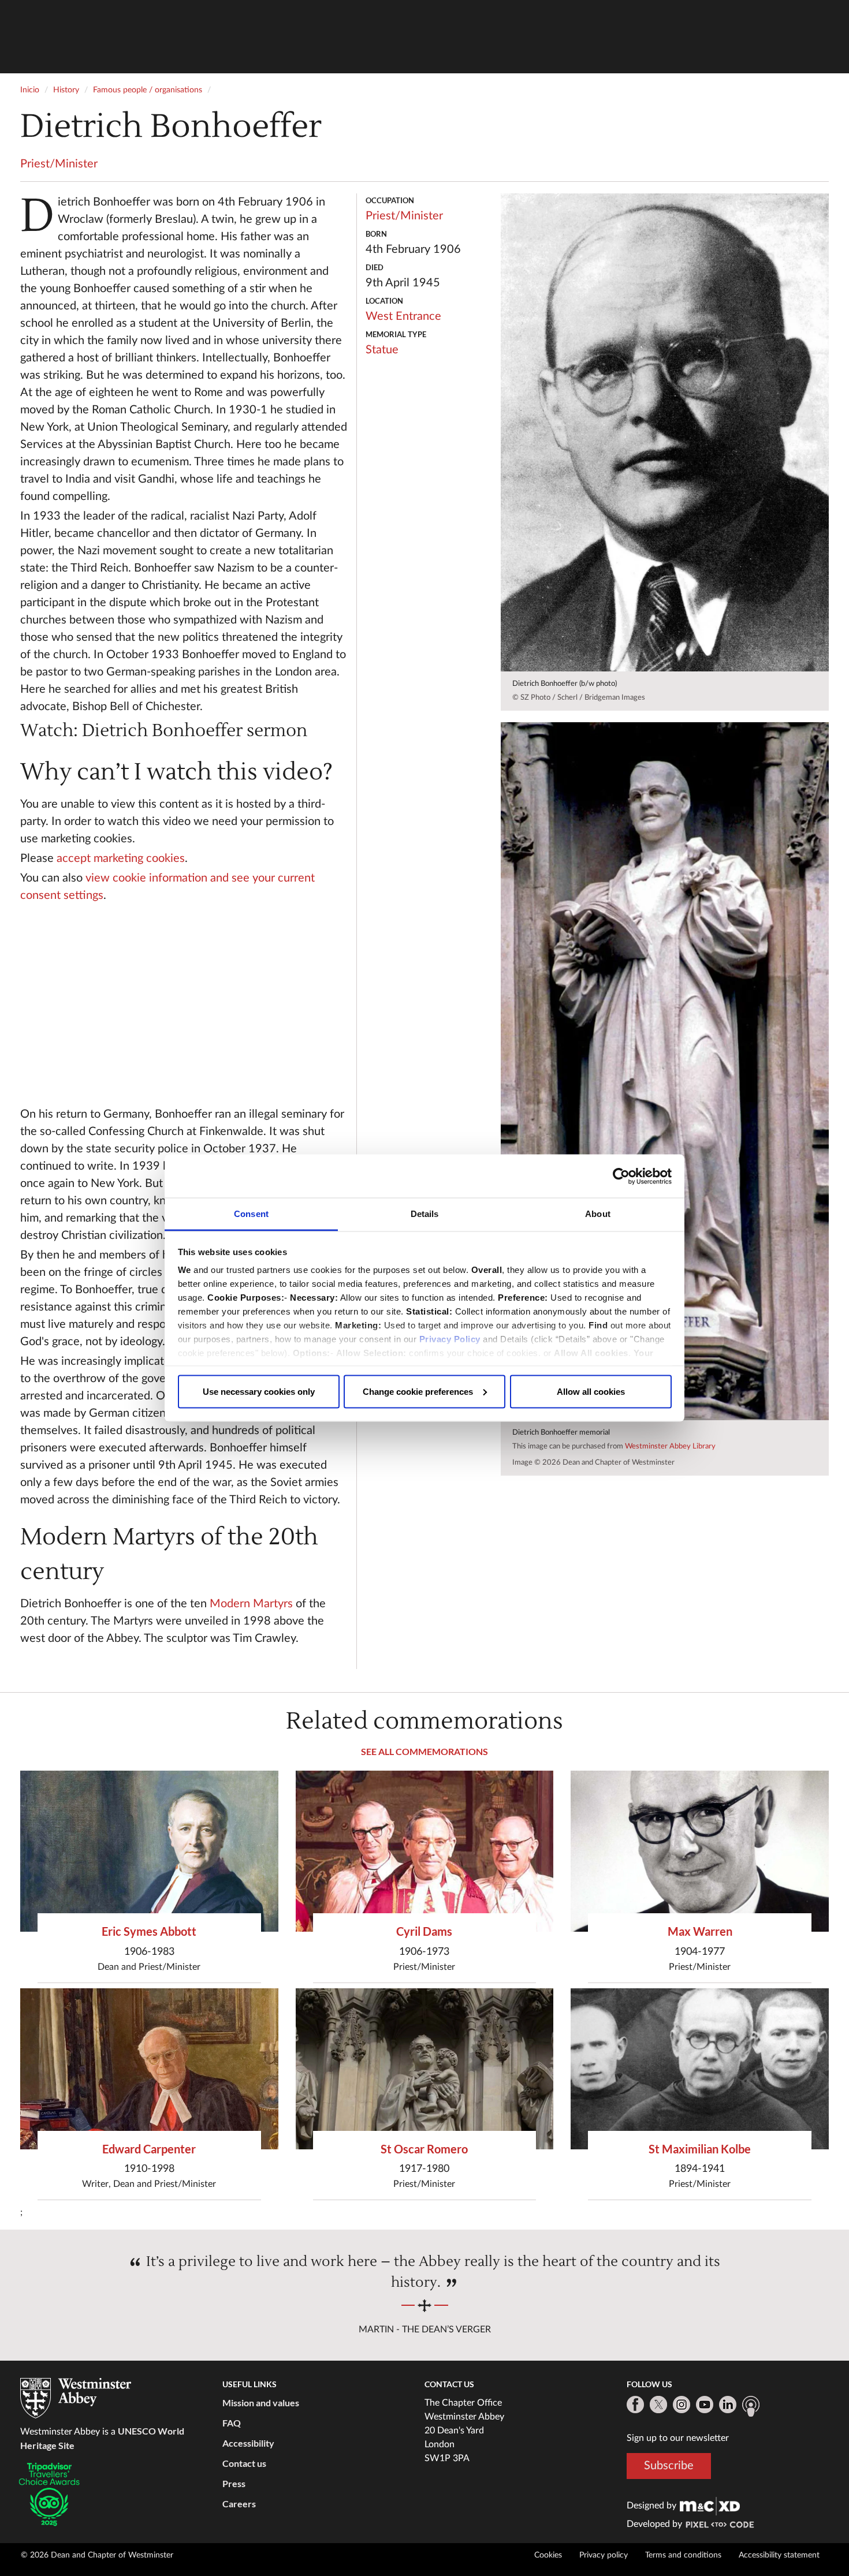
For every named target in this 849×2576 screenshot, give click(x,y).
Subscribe (669, 2466)
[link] (710, 2506)
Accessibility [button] (248, 2443)
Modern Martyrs (253, 1604)
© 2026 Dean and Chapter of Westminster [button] (97, 2555)
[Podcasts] (751, 2406)
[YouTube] (705, 2405)
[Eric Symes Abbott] (149, 1851)
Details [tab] (425, 1214)
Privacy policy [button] (604, 2555)
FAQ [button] (232, 2423)
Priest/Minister (59, 164)
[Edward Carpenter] (149, 2069)
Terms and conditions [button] (683, 2555)
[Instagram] (682, 2405)
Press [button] (234, 2483)
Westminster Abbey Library (670, 1446)
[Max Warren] (700, 1851)
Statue (382, 350)
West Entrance (403, 316)
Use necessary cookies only (259, 1391)
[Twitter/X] (658, 2405)
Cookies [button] (548, 2555)
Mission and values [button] (261, 2403)
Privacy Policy (450, 1339)
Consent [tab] (251, 1214)
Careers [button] (239, 2504)
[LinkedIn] (728, 2405)
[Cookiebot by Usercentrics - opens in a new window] (621, 1176)
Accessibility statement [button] (779, 2555)
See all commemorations (425, 1751)
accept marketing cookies (121, 858)
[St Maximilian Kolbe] (700, 2069)
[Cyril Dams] (425, 1851)
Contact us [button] (244, 2463)
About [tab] (598, 1214)
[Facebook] (635, 2405)
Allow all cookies (591, 1391)
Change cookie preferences (418, 1391)
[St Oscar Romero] (425, 2069)
